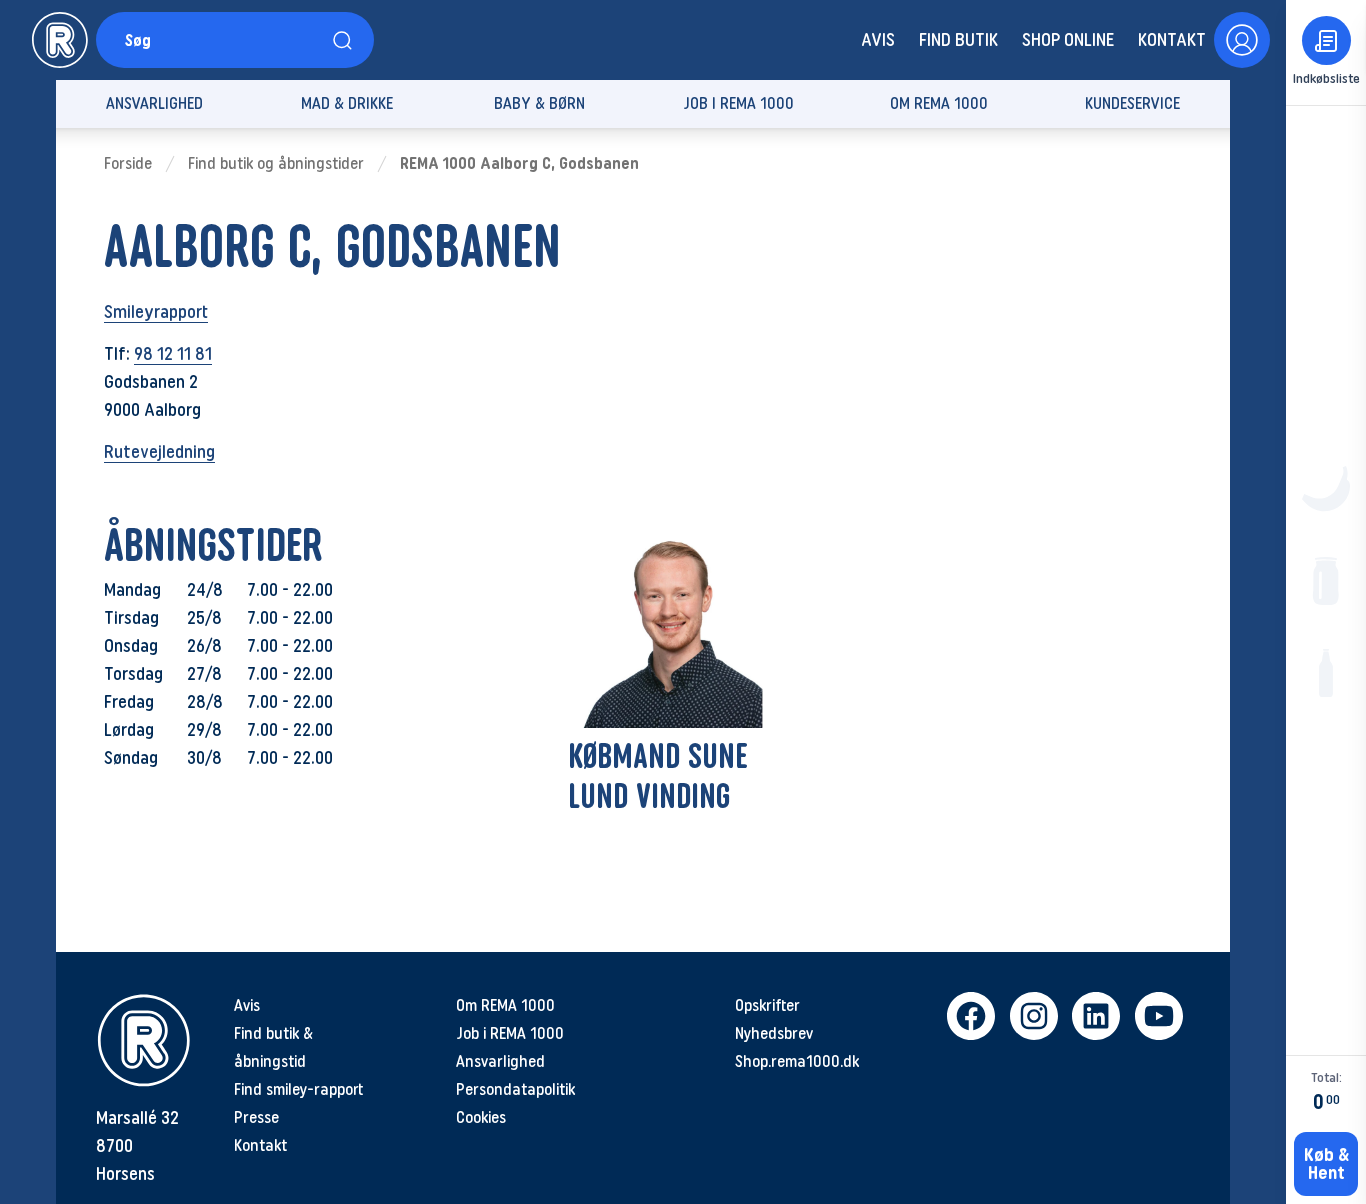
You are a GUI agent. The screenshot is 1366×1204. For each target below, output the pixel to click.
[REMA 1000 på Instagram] (1033, 1016)
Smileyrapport (156, 312)
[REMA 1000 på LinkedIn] (1095, 1016)
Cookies (481, 1117)
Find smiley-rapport (298, 1089)
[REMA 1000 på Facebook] (970, 1016)
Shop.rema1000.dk (797, 1061)
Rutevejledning (159, 452)
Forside (128, 163)
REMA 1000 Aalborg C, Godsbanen (519, 163)
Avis (878, 40)
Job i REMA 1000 (510, 1033)
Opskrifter (767, 1005)
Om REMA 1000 (505, 1005)
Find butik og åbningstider (276, 163)
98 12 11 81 (173, 354)
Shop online (1068, 40)
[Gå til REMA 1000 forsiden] (60, 40)
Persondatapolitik (515, 1089)
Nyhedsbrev (774, 1033)
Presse (256, 1117)
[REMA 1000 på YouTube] (1158, 1016)
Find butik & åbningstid (273, 1047)
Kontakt (1172, 40)
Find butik (958, 40)
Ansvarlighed (500, 1061)
